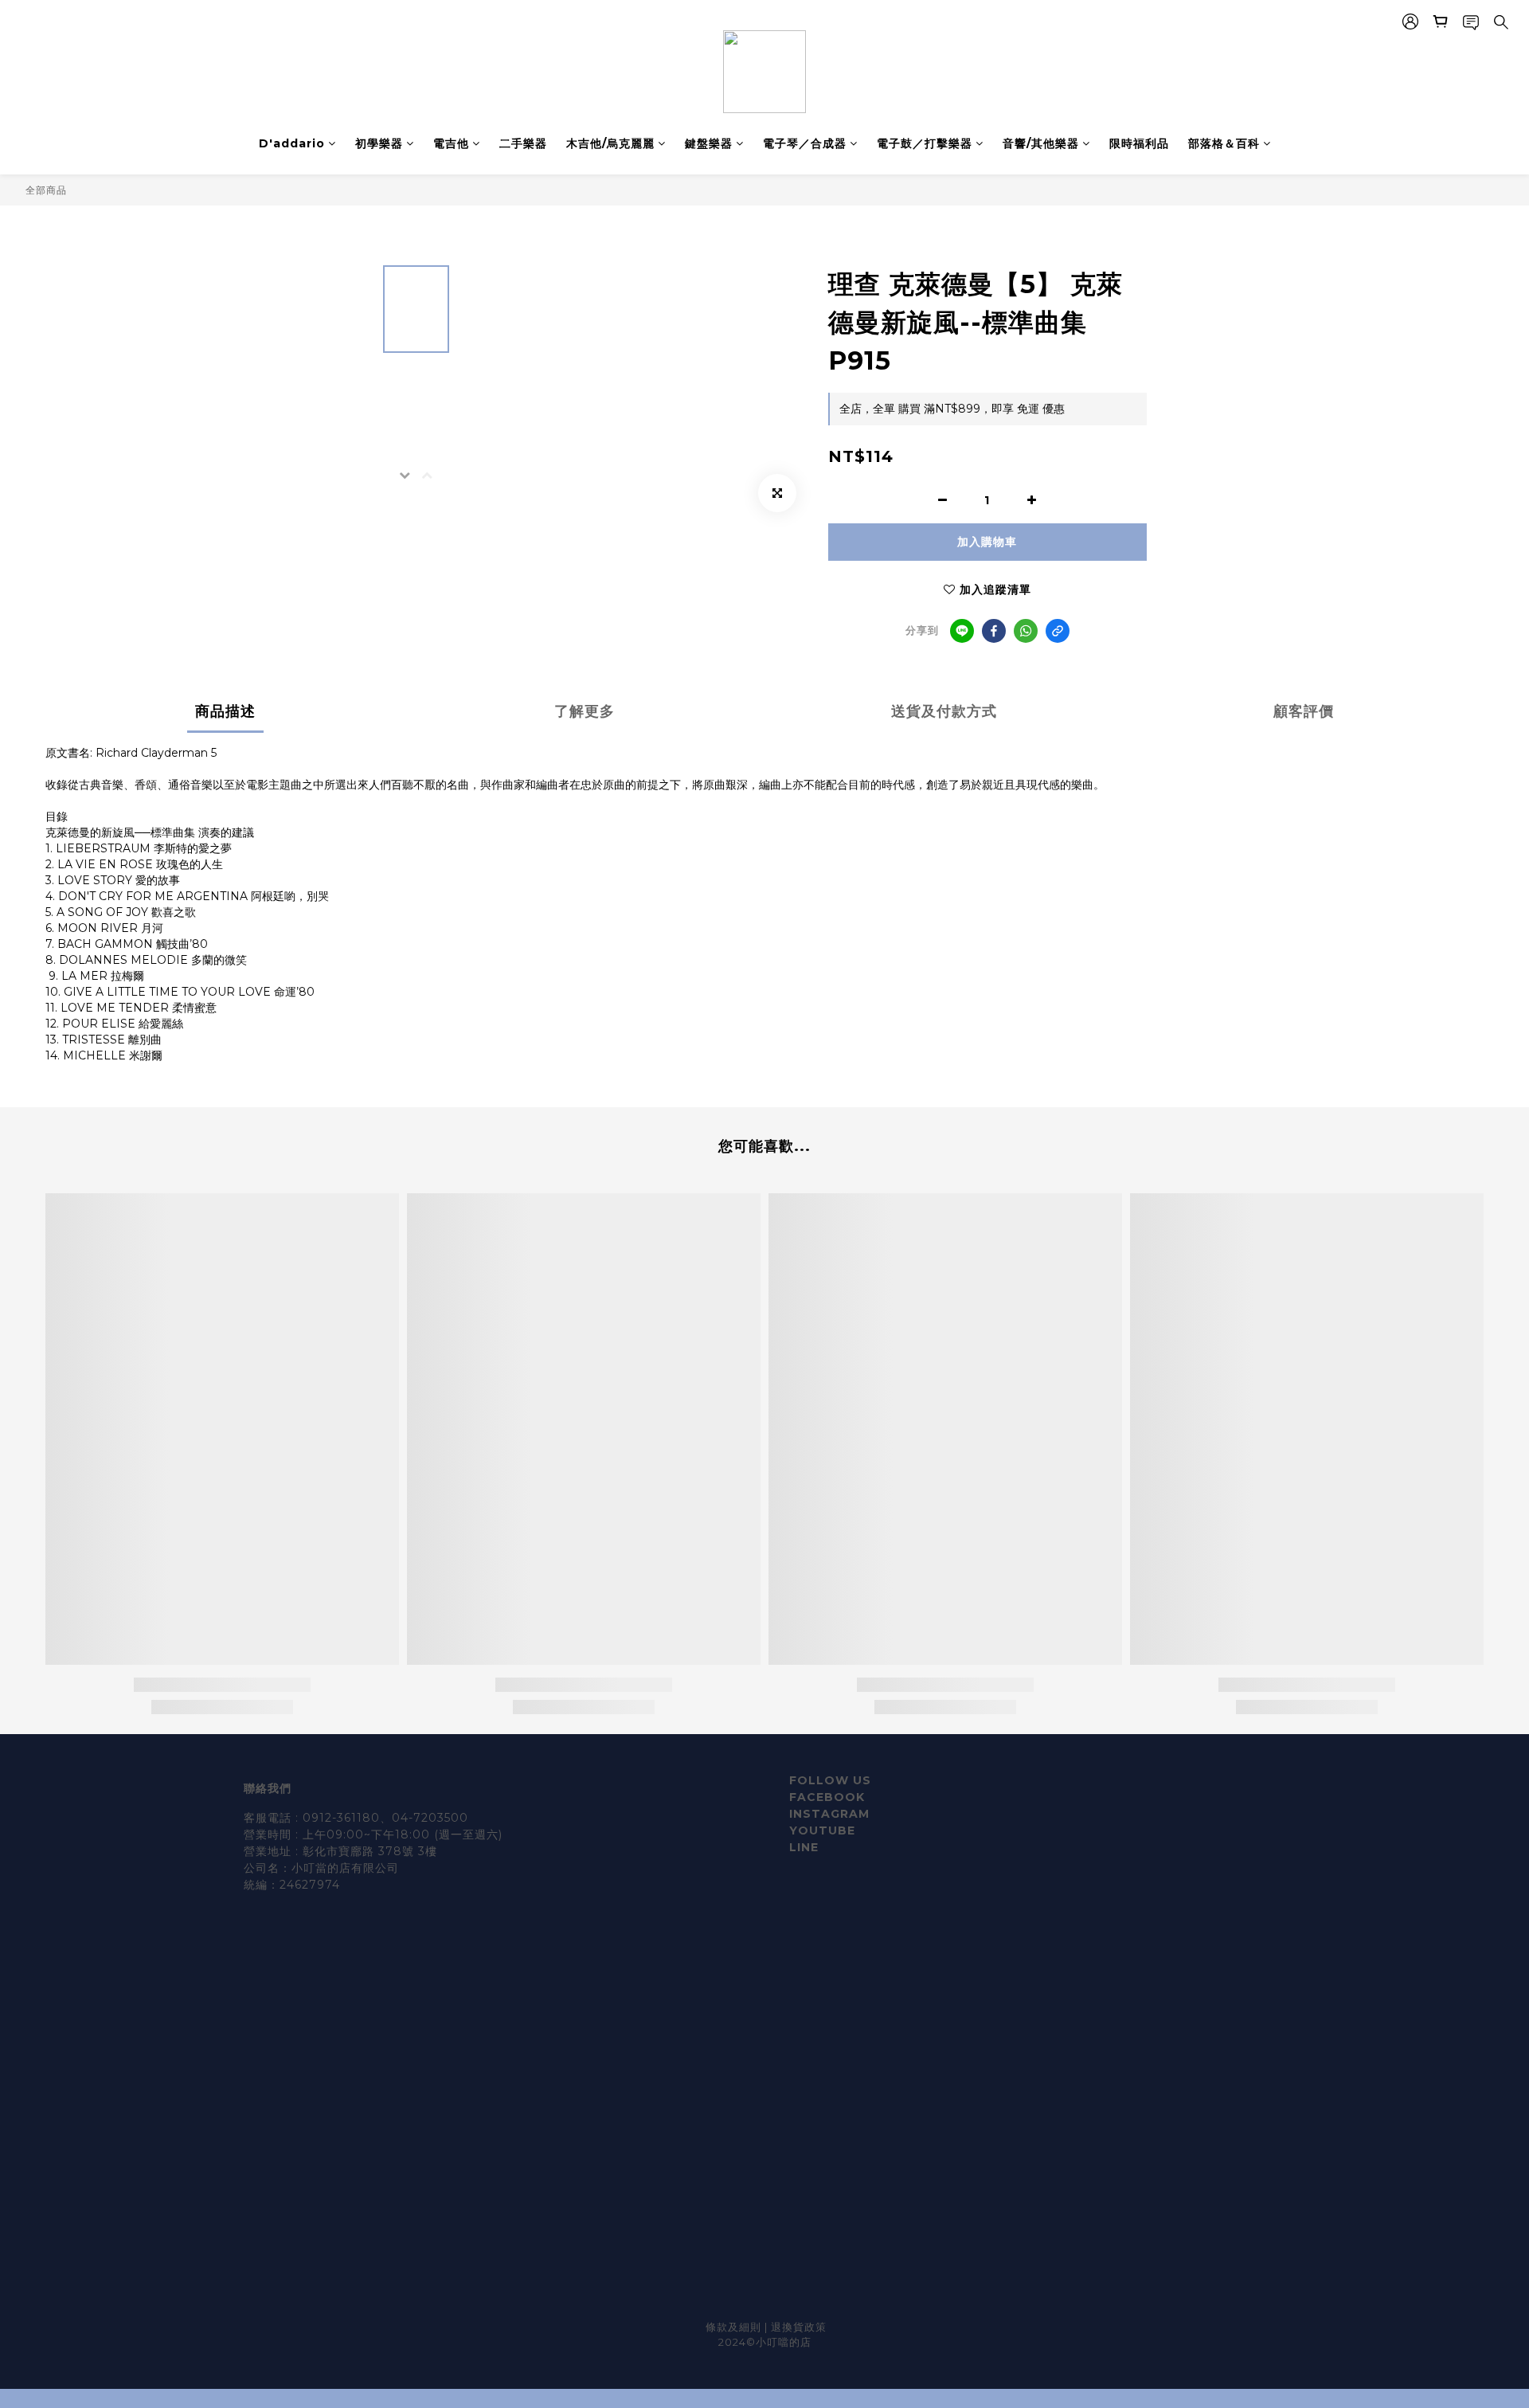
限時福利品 (1139, 143)
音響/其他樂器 (1041, 143)
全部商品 (46, 190)
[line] (962, 631)
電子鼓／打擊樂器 (925, 143)
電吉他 (451, 143)
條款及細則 (735, 2327)
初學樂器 (379, 143)
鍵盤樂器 (709, 143)
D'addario (292, 143)
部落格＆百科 (1224, 143)
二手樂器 (523, 143)
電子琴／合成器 (805, 143)
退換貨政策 (799, 2327)
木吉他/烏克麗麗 (610, 143)
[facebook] (994, 631)
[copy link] (1058, 631)
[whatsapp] (1026, 631)
